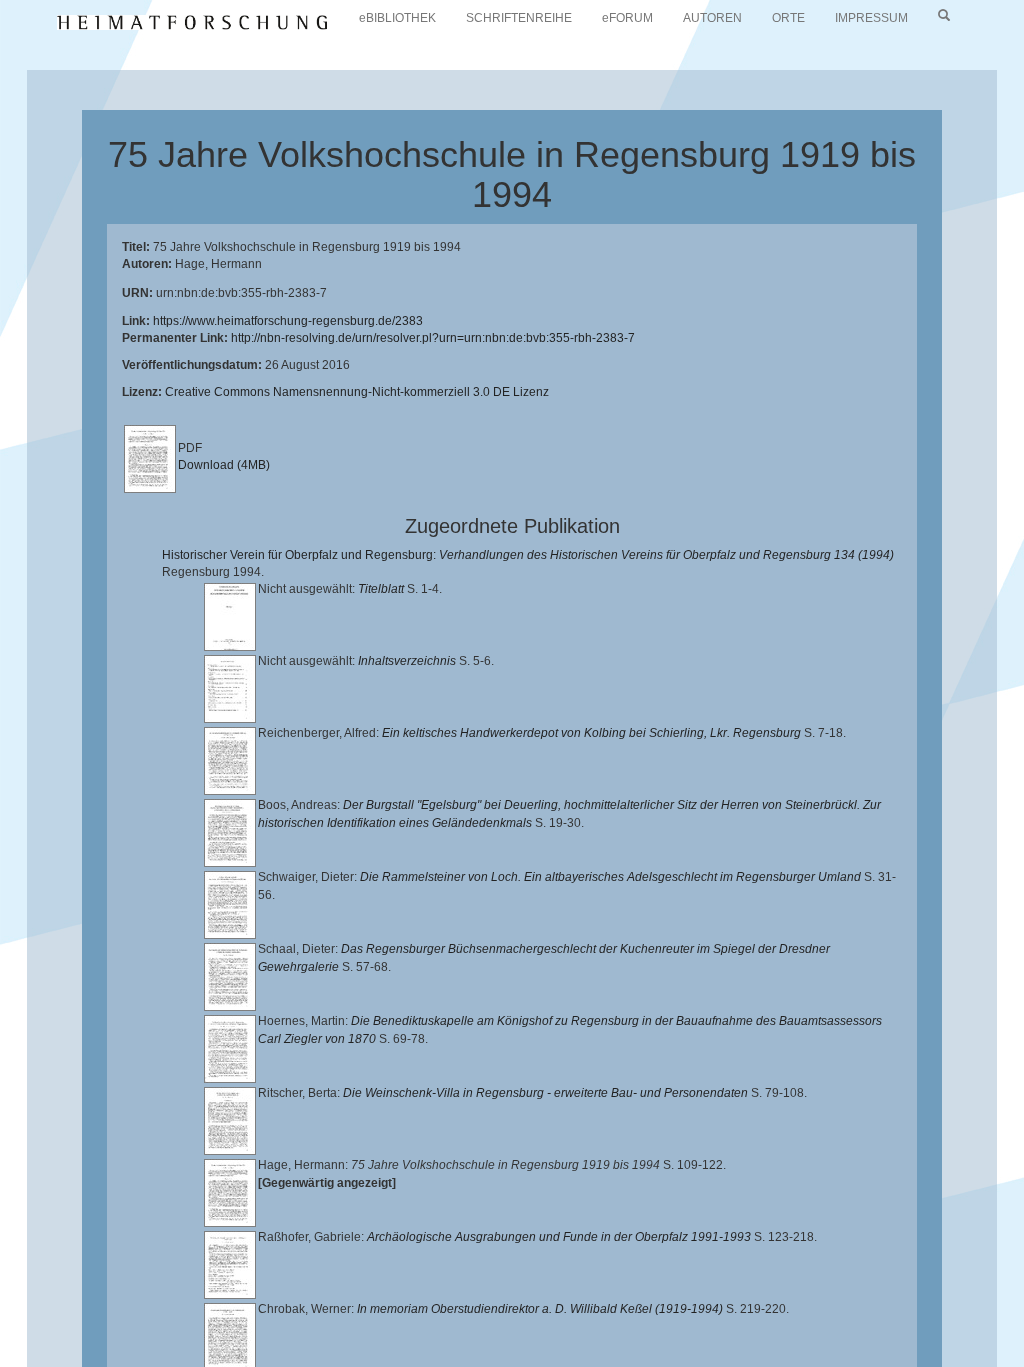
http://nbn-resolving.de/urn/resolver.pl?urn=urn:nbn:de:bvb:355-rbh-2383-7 (433, 338)
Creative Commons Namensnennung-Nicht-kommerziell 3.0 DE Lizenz (357, 392)
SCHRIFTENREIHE (519, 18)
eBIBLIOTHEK (397, 18)
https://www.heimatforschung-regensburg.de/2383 (288, 321)
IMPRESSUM (871, 18)
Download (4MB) (224, 465)
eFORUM (627, 18)
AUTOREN (712, 18)
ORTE (788, 18)
